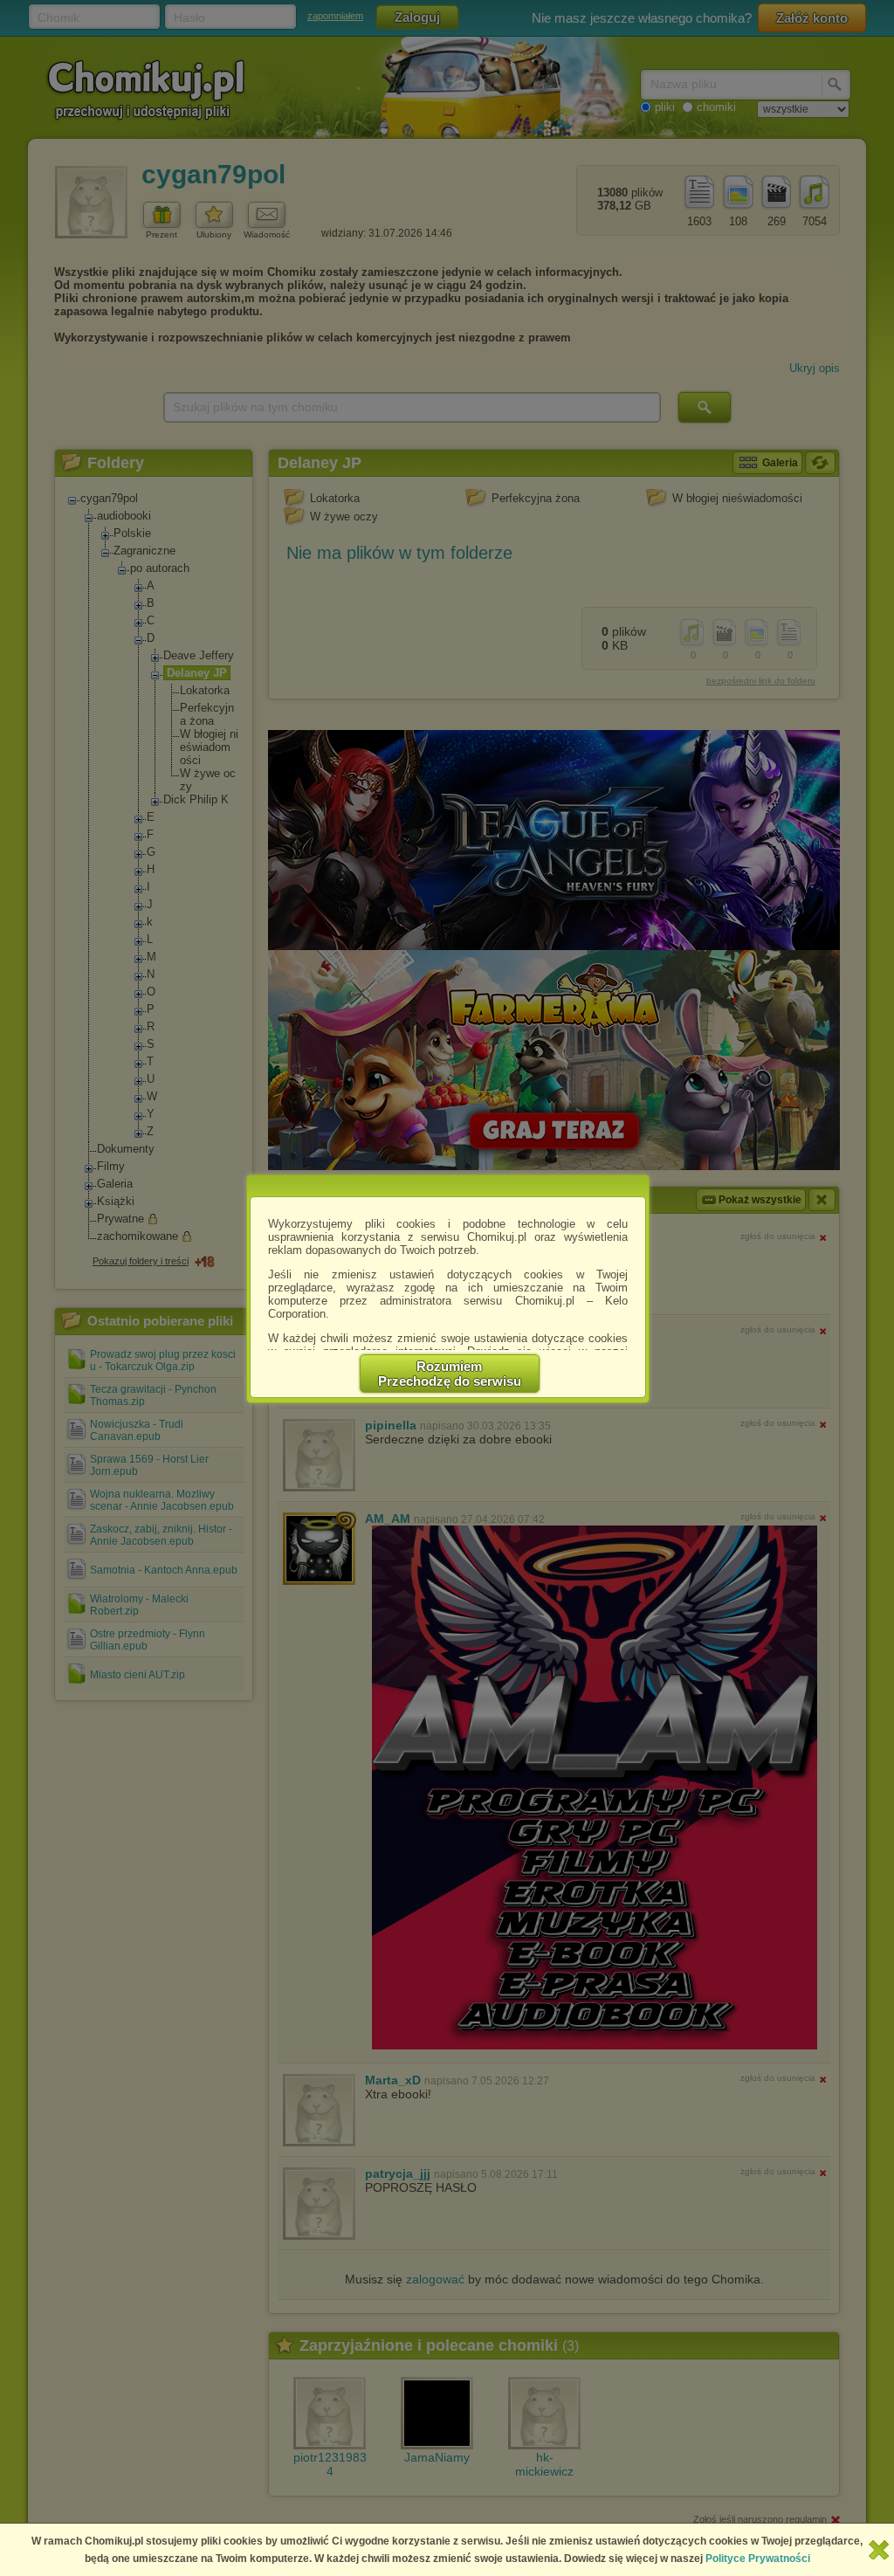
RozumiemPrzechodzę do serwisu (450, 1374)
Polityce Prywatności (758, 2559)
